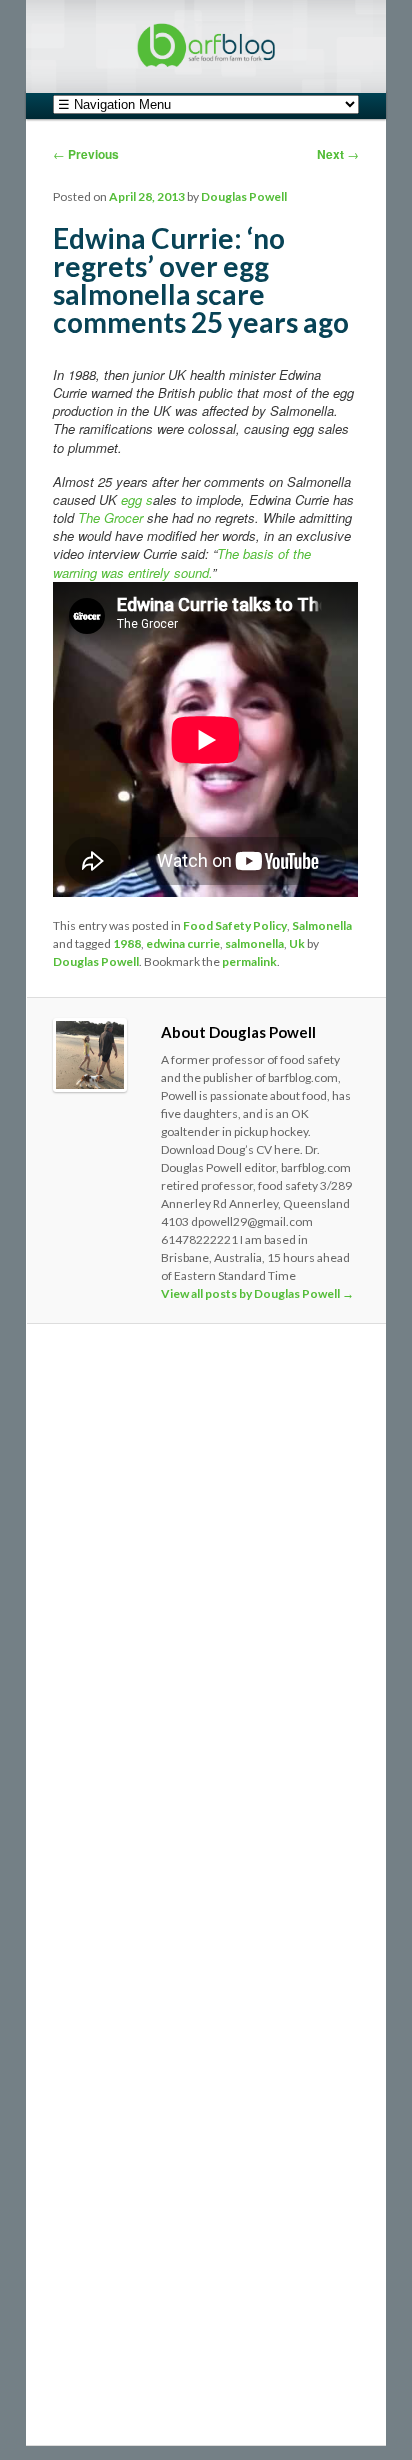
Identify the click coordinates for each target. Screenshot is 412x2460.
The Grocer (110, 517)
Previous (86, 154)
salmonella (254, 943)
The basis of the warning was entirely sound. (182, 562)
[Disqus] (205, 1614)
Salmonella (322, 925)
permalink (249, 961)
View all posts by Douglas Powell (257, 1293)
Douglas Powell (244, 196)
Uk (297, 943)
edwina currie (183, 943)
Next (338, 154)
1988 (127, 943)
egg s (137, 499)
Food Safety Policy (235, 925)
